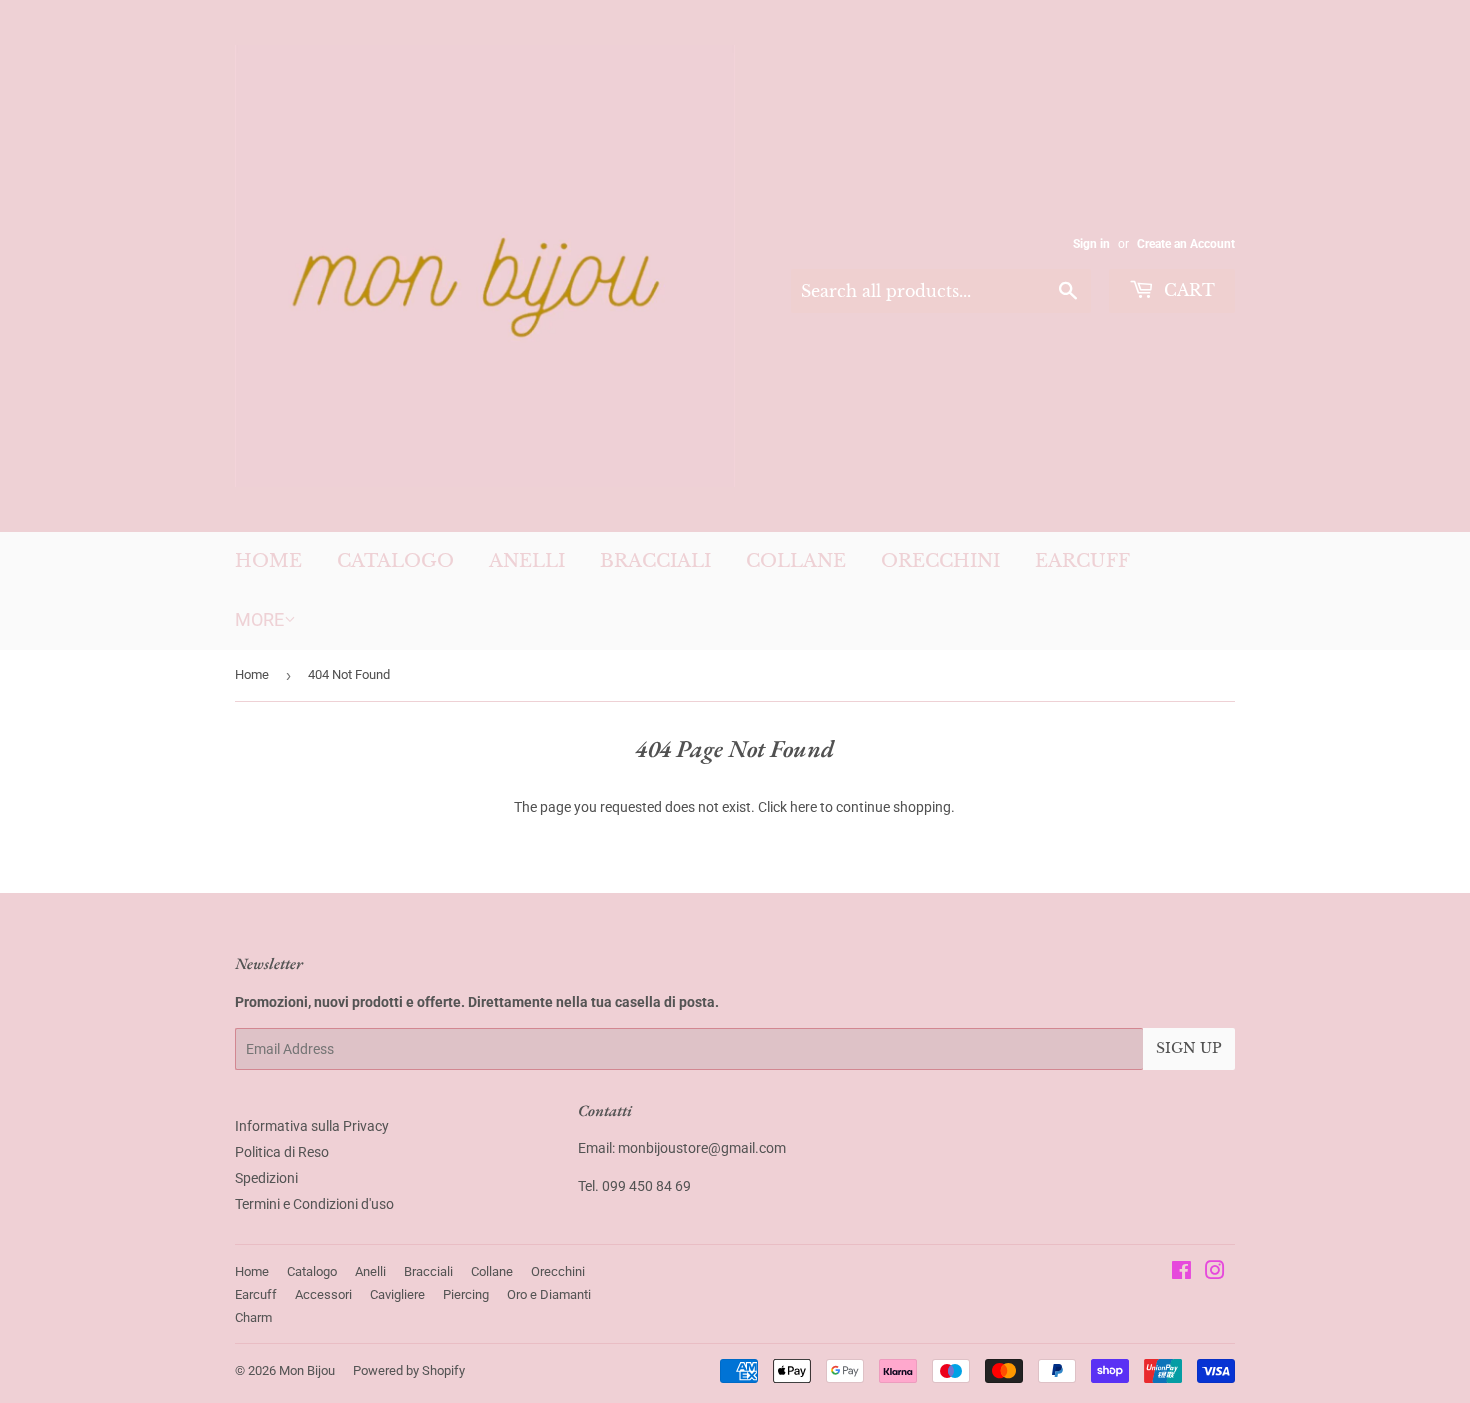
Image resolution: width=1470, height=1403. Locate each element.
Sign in (1091, 244)
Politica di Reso (282, 1152)
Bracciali (655, 561)
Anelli (527, 561)
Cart (1187, 290)
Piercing (466, 1294)
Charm (253, 1317)
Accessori (323, 1294)
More (259, 619)
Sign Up (1189, 1048)
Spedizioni (266, 1178)
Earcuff (1082, 561)
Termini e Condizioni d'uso (314, 1204)
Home (268, 561)
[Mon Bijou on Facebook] (1181, 1273)
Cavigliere (397, 1294)
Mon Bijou (307, 1370)
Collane (796, 561)
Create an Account (1186, 244)
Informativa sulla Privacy (312, 1126)
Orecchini (940, 561)
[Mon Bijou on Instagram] (1215, 1273)
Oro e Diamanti (549, 1294)
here (803, 807)
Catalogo (395, 561)
